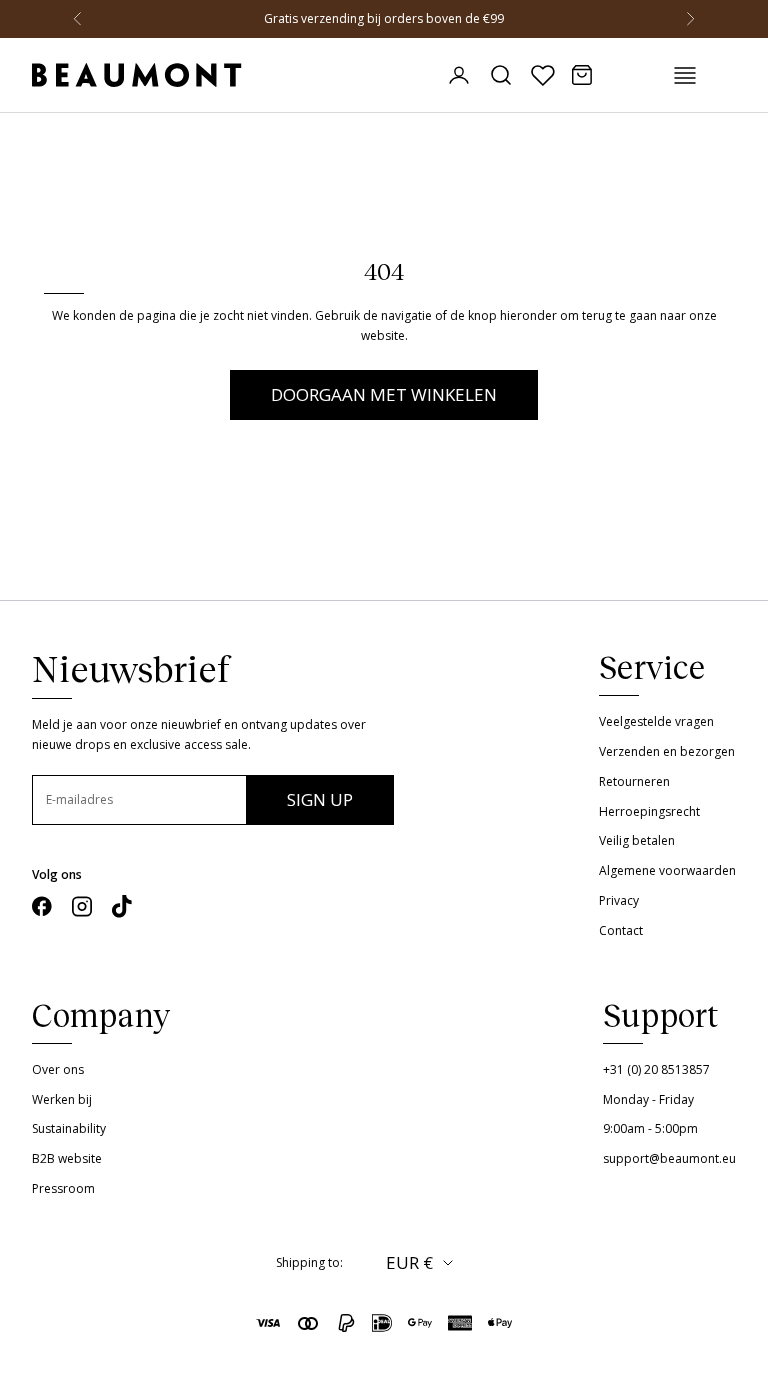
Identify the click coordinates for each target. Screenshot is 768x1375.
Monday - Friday (648, 1099)
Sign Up (320, 799)
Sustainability (69, 1128)
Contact (621, 930)
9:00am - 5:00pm (650, 1128)
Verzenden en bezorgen (667, 751)
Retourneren (634, 781)
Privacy (619, 900)
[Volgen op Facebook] (42, 906)
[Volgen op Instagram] (82, 906)
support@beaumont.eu (669, 1158)
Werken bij (62, 1099)
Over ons (58, 1069)
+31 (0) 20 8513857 (656, 1069)
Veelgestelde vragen (656, 721)
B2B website (67, 1158)
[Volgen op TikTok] (122, 906)
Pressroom (63, 1188)
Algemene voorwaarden (667, 870)
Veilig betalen (637, 840)
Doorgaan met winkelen (384, 394)
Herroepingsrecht (649, 811)
